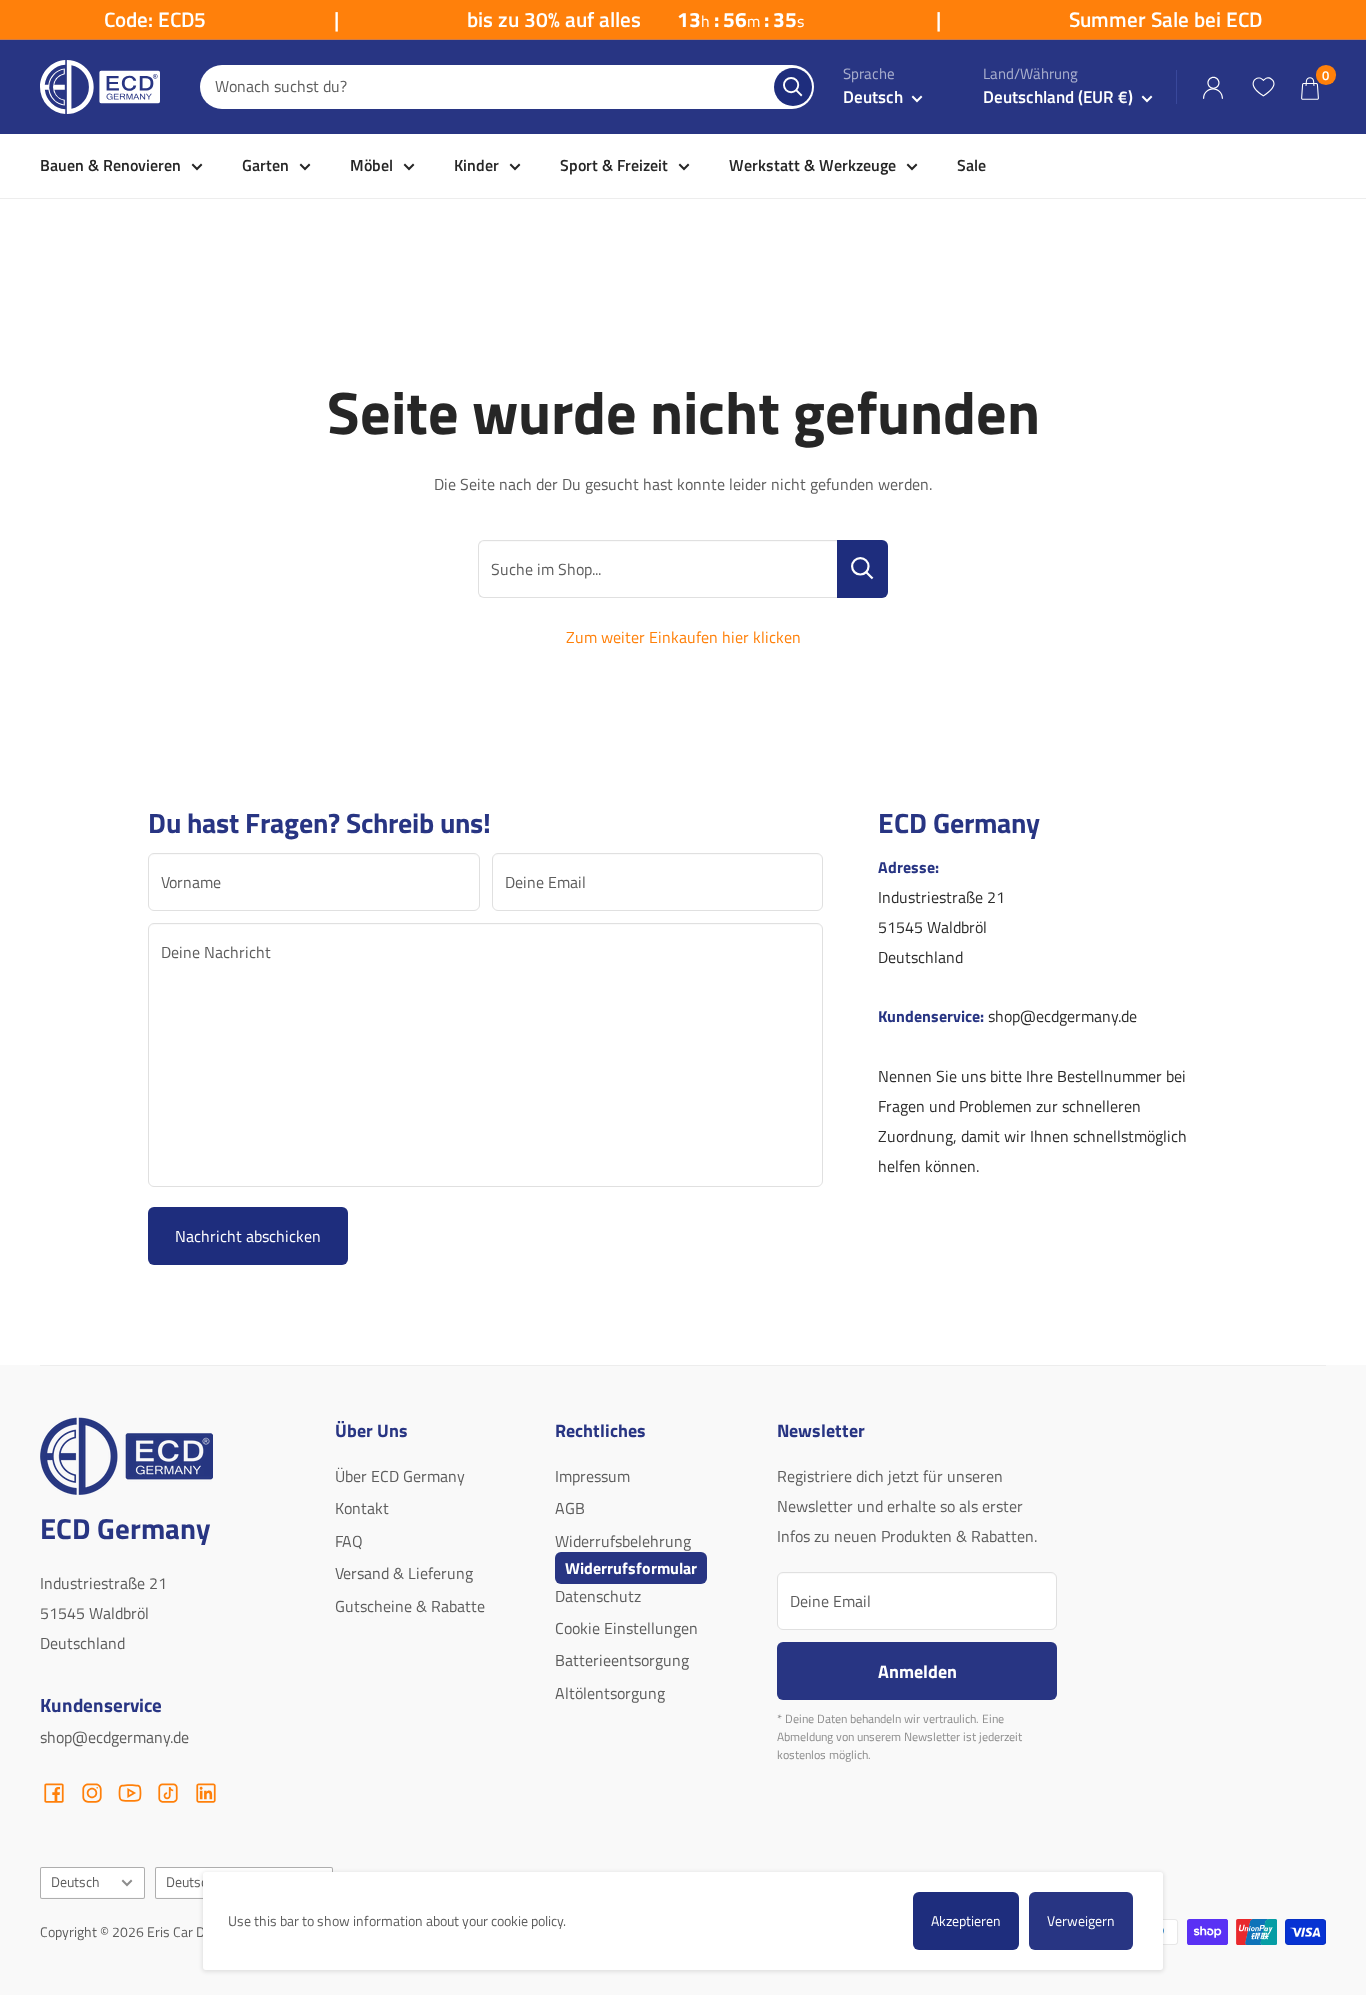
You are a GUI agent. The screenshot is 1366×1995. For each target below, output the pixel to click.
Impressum (592, 1476)
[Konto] (1213, 87)
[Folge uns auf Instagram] (92, 1793)
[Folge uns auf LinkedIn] (206, 1793)
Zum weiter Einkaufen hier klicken (683, 637)
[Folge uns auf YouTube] (130, 1793)
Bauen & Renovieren (110, 165)
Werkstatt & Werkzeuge (812, 165)
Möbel (371, 165)
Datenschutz (598, 1596)
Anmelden (917, 1671)
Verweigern (1081, 1920)
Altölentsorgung (610, 1693)
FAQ (349, 1541)
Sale (971, 165)
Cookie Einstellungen (626, 1628)
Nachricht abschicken (248, 1236)
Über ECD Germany (400, 1476)
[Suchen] (793, 87)
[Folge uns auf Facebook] (54, 1793)
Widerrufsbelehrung (623, 1541)
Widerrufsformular (631, 1568)
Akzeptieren (966, 1920)
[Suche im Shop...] (862, 569)
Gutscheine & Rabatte (410, 1606)
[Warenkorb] (1310, 87)
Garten (265, 165)
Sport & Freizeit (614, 165)
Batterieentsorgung (622, 1660)
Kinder (476, 165)
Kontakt (362, 1508)
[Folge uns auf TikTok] (168, 1793)
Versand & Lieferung (404, 1573)
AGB (570, 1508)
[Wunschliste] (1263, 87)
